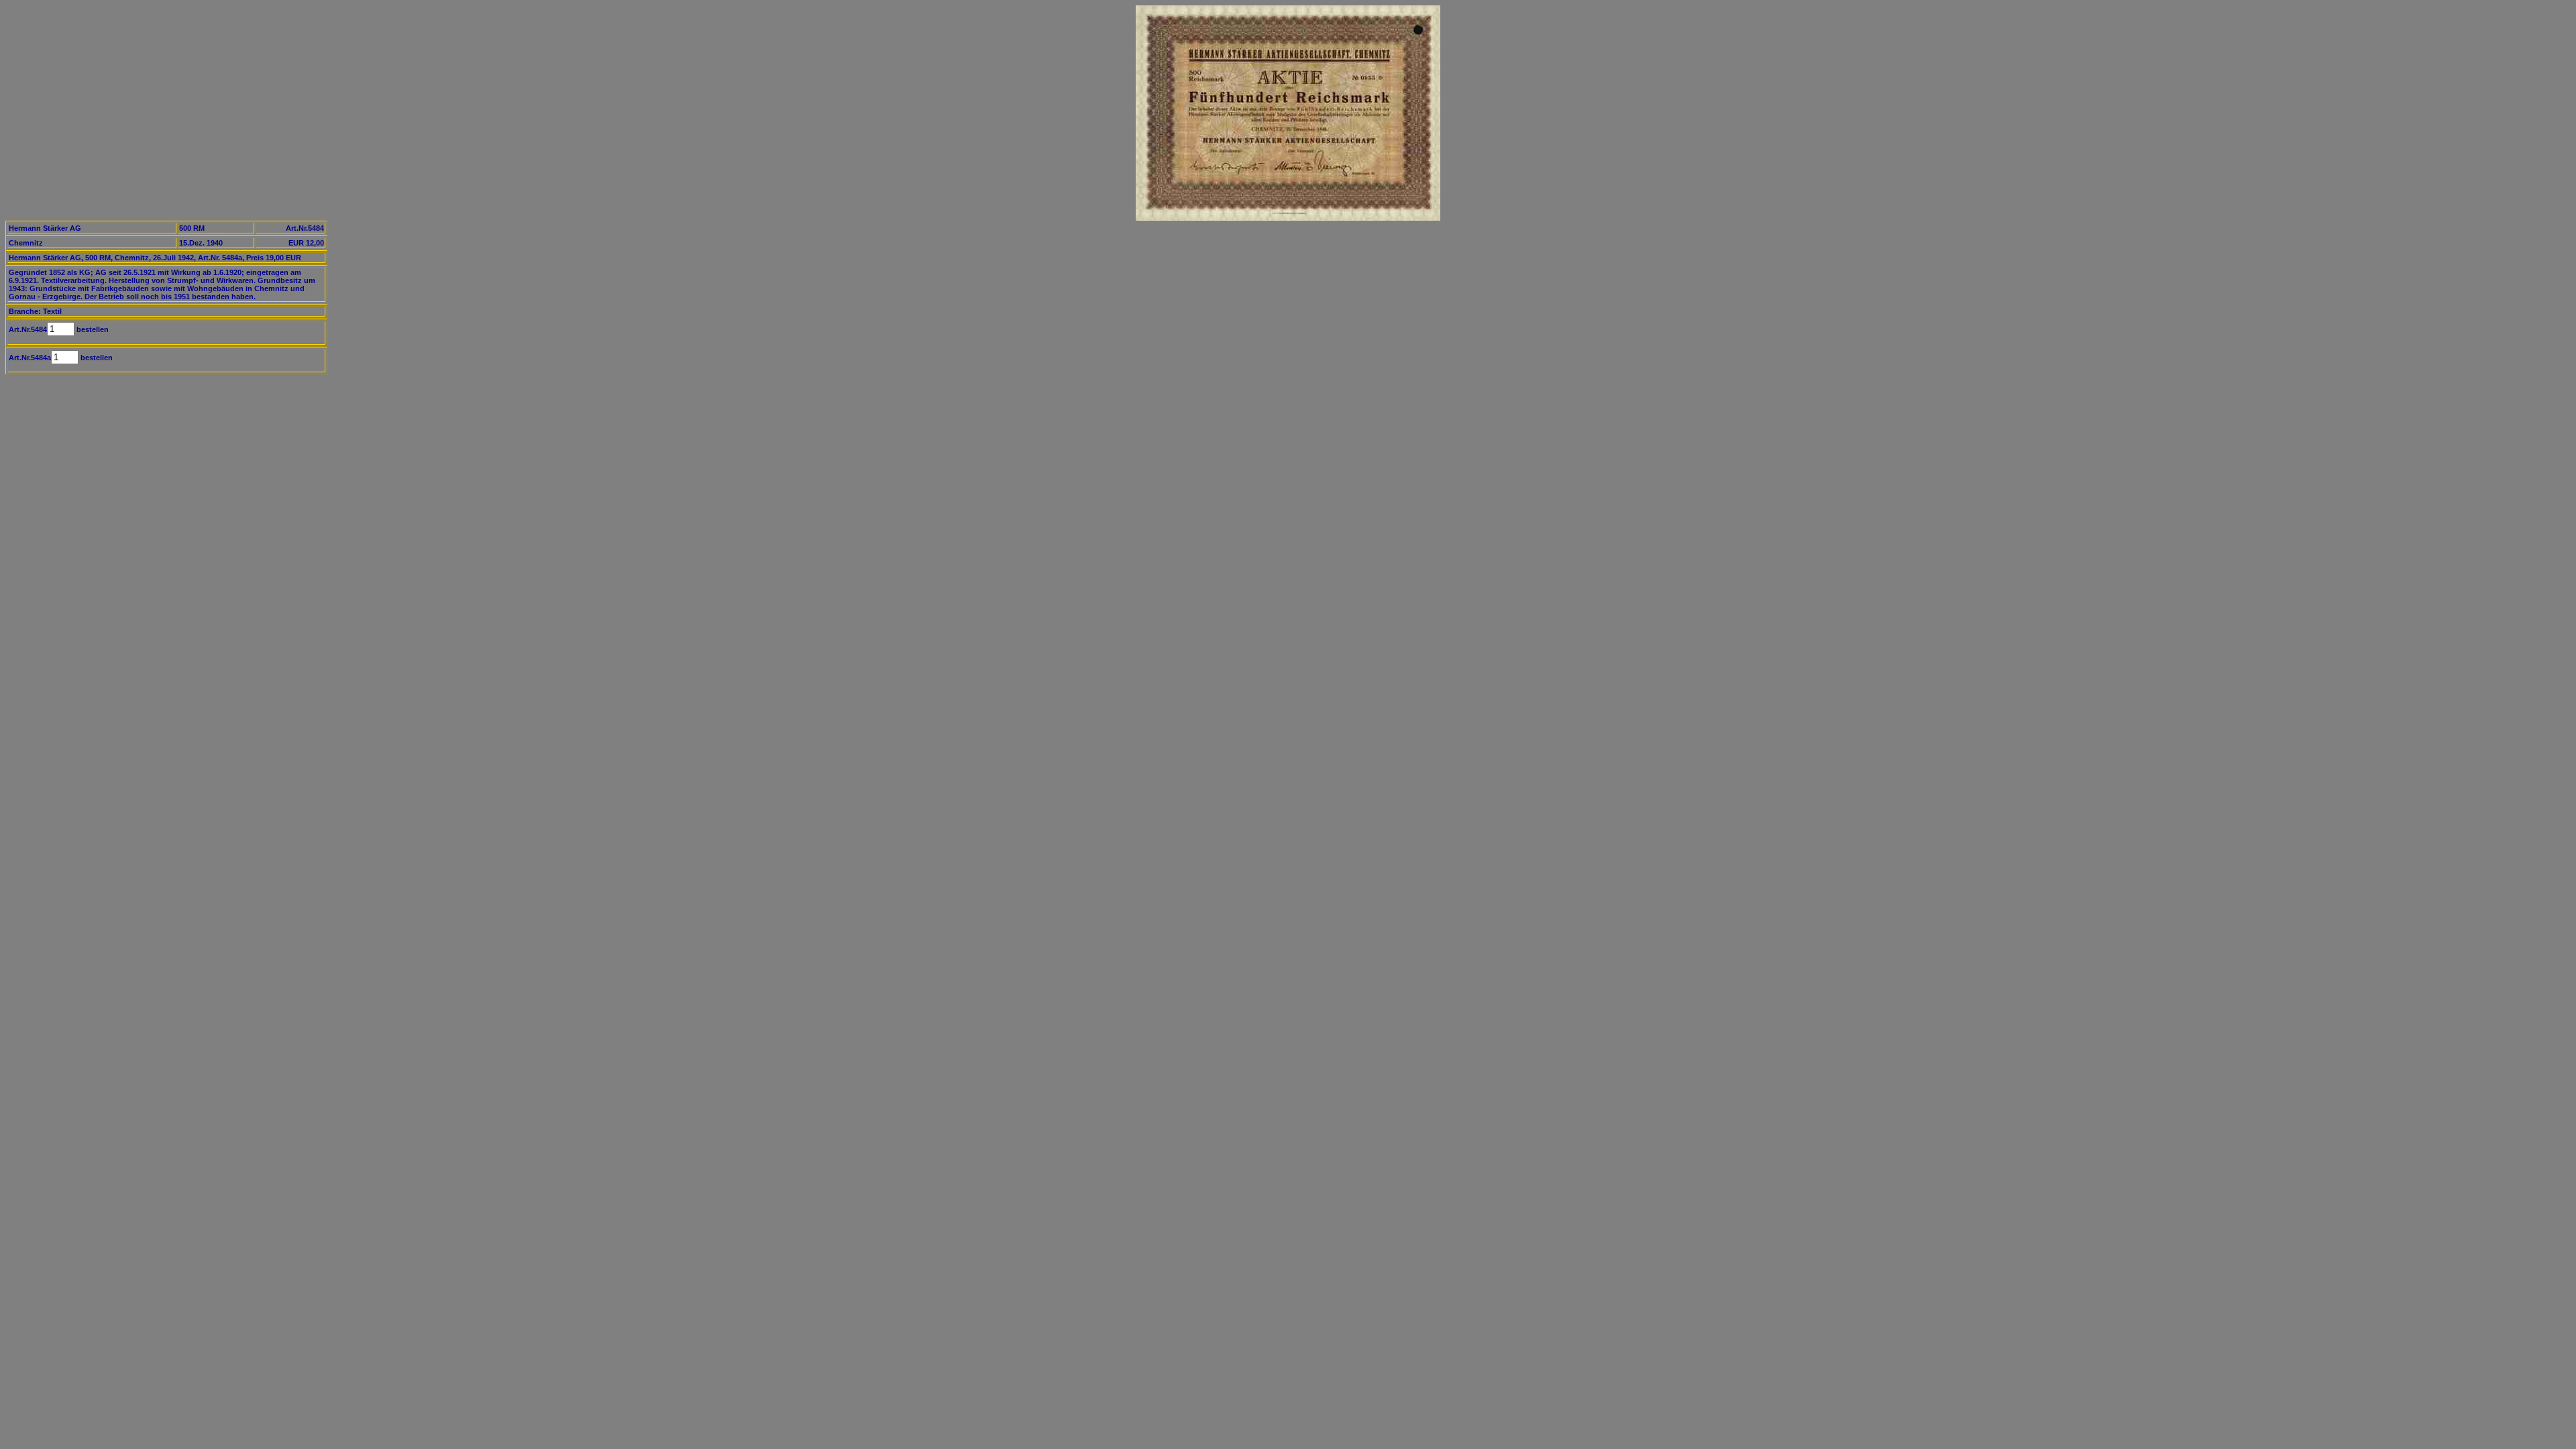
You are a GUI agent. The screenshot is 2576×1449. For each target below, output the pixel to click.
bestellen (92, 329)
